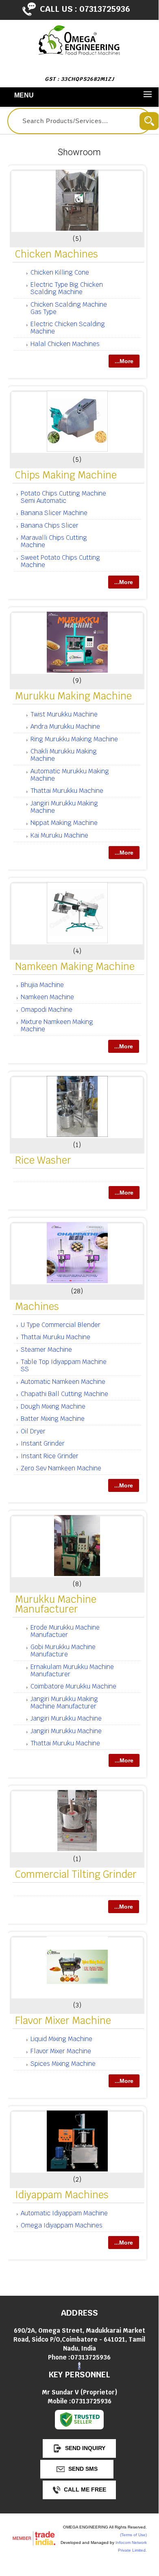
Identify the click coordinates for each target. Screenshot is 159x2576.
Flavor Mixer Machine (63, 2021)
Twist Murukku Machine (64, 714)
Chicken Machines (57, 254)
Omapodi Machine (47, 1010)
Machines (37, 1306)
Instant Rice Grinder (50, 1456)
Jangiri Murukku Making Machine (64, 807)
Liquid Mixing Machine (61, 2039)
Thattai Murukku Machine (67, 791)
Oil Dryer (33, 1431)
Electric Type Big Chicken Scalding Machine (67, 288)
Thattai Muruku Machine (56, 1337)
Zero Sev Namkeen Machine (61, 1468)
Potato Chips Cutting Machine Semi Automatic (63, 497)
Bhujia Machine (42, 985)
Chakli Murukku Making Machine (64, 755)
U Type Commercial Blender (61, 1325)
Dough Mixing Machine (53, 1406)
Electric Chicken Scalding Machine (68, 328)
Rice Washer (43, 1160)
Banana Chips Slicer (50, 525)
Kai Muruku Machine (59, 835)
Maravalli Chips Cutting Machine (54, 541)
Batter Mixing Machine (53, 1419)
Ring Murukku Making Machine (74, 739)
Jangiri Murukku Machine (66, 1718)
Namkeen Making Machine (75, 967)
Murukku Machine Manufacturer (56, 1604)
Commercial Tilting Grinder (76, 1874)
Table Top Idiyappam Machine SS (64, 1365)
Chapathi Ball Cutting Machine (64, 1394)
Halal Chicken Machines (65, 344)
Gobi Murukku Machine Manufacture (63, 1651)
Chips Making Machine (66, 475)
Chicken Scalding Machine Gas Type (69, 308)
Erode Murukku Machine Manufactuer (65, 1631)
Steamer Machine (46, 1350)
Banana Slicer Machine (54, 513)
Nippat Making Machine (64, 823)
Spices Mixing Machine (63, 2064)
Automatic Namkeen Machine (63, 1382)
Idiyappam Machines (62, 2195)
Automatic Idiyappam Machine (64, 2213)
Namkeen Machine (47, 997)
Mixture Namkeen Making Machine (57, 1025)
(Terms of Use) (133, 2535)
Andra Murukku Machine (65, 726)
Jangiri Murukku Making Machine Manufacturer (64, 1703)
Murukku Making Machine (73, 696)
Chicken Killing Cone (60, 272)
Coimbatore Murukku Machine (73, 1686)
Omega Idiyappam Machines (62, 2225)
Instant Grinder (43, 1443)
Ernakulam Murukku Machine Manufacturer (72, 1670)
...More (124, 361)
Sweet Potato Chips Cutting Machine (60, 561)
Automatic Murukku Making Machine (70, 775)
